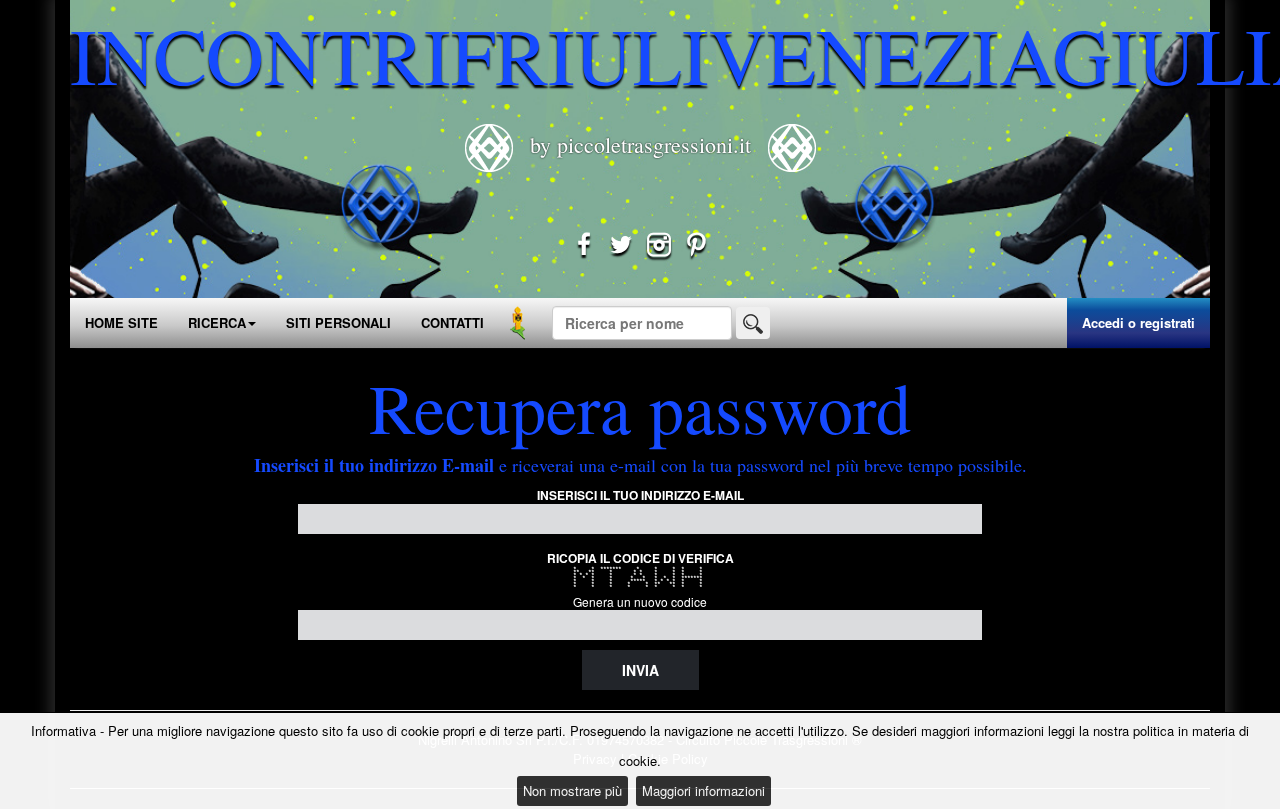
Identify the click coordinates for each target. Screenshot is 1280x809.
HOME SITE (121, 322)
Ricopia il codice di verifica (640, 558)
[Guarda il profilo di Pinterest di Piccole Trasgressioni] (697, 247)
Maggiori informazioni (703, 790)
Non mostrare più (572, 790)
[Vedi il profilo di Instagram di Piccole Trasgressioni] (659, 247)
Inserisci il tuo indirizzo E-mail (640, 495)
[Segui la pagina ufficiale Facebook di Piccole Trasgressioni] (584, 247)
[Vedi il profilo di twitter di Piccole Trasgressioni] (621, 247)
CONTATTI (452, 322)
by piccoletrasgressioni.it (640, 144)
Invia (640, 670)
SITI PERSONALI (338, 322)
